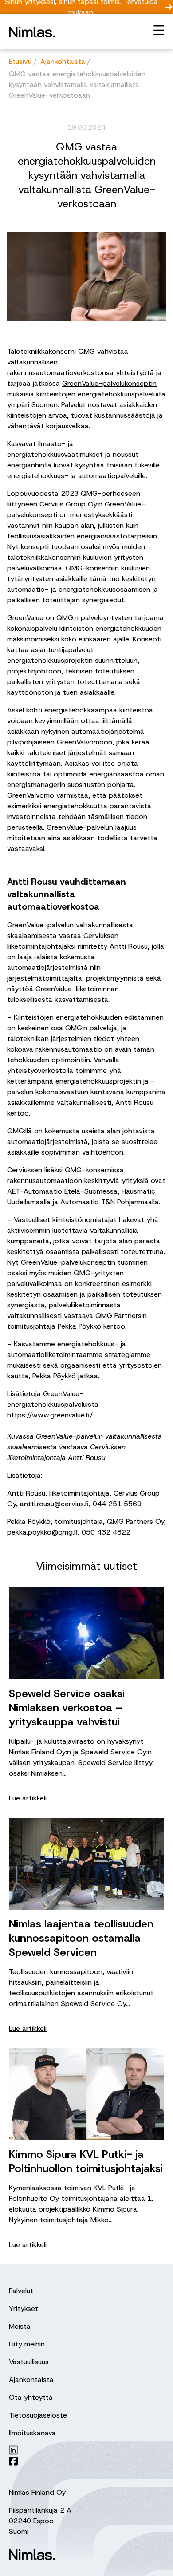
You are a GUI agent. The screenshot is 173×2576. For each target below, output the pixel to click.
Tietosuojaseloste (38, 2415)
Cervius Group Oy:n (71, 504)
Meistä (20, 2326)
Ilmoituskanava (32, 2433)
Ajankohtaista (31, 2380)
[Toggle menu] (159, 30)
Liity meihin (27, 2344)
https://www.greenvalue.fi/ (50, 1415)
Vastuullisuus (29, 2362)
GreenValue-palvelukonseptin (109, 383)
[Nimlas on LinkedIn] (81, 2450)
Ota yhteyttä (31, 2397)
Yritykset (24, 2309)
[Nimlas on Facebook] (81, 2461)
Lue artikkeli (28, 1798)
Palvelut (21, 2291)
